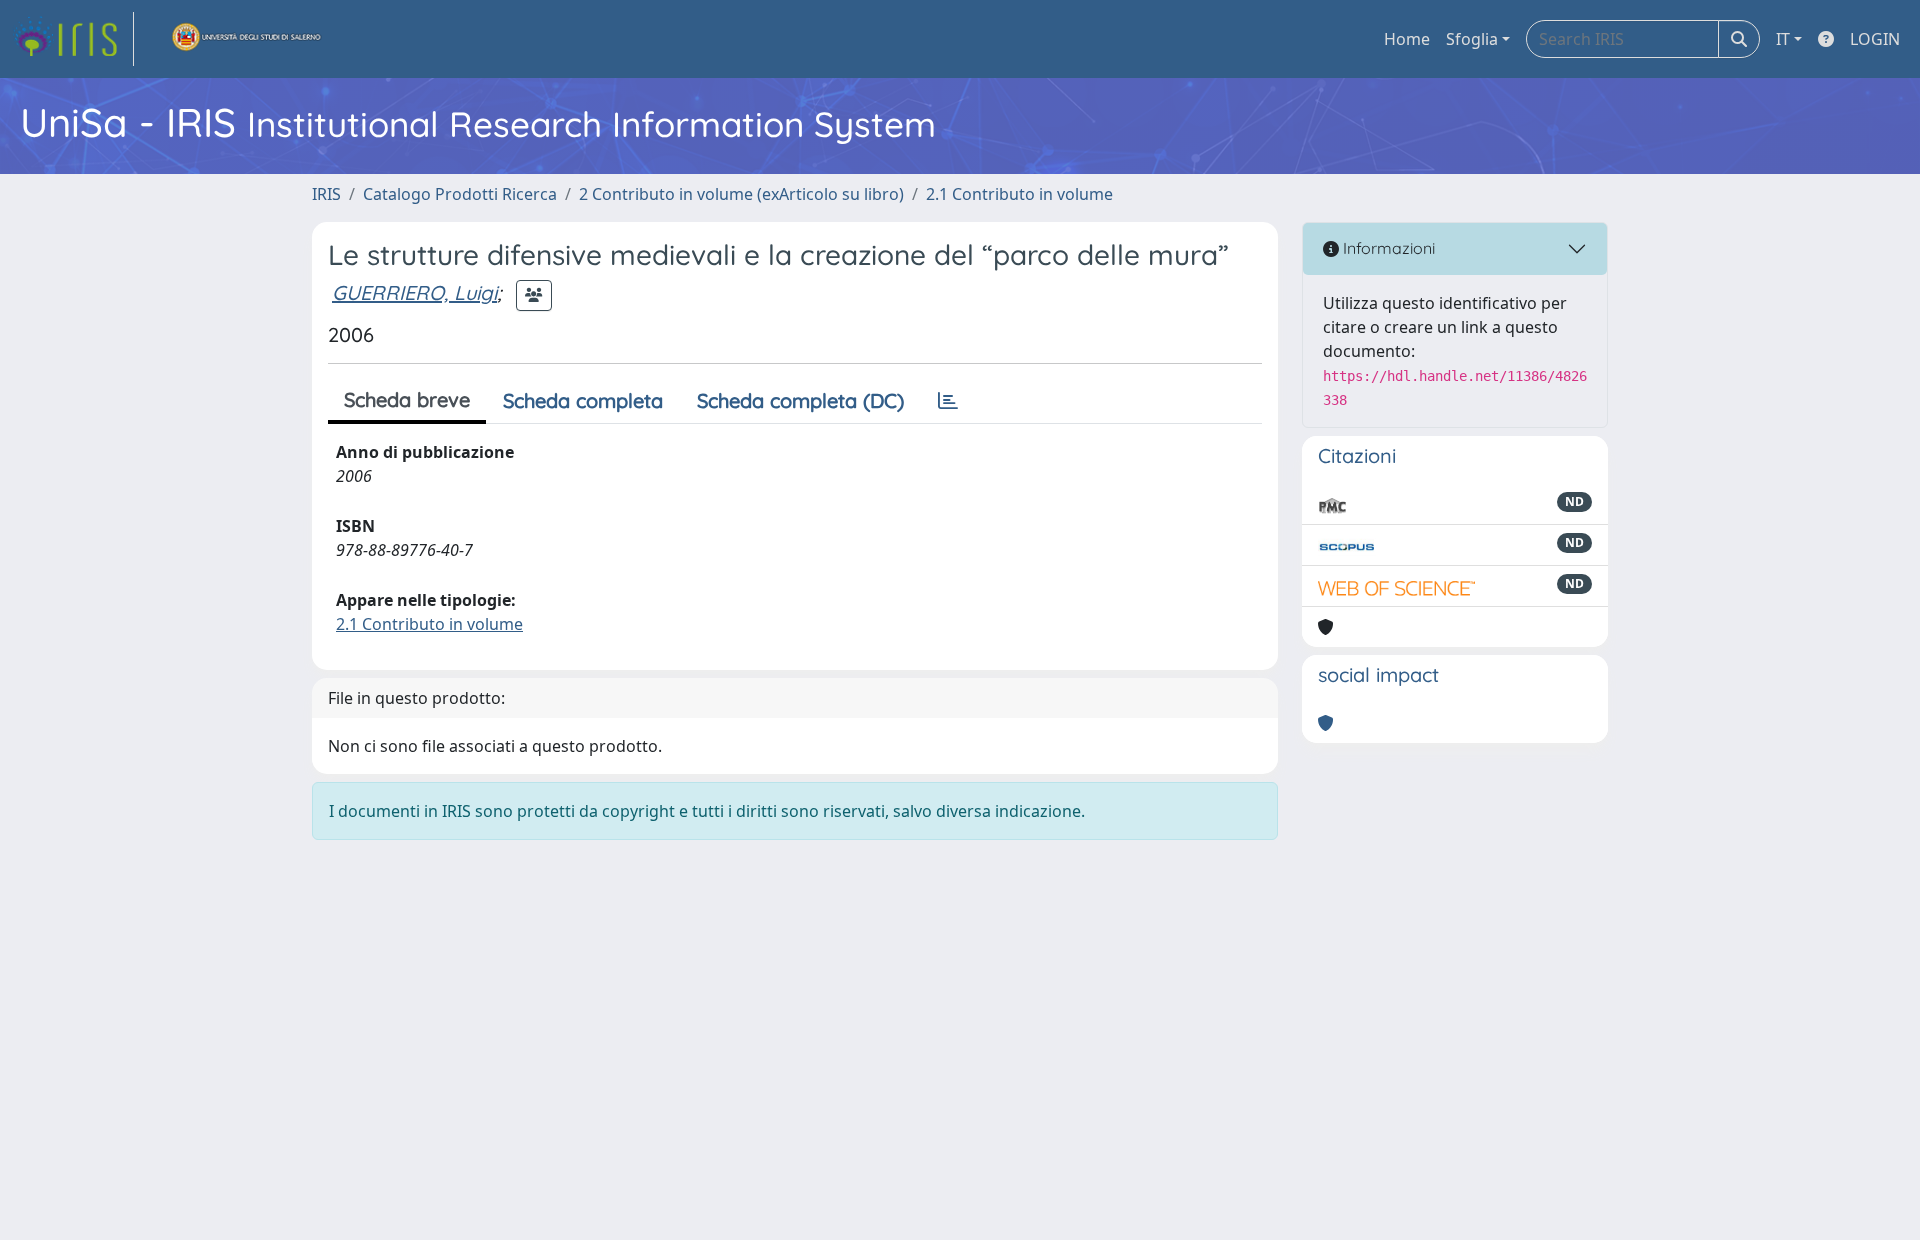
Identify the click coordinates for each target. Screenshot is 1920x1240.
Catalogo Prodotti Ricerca (460, 194)
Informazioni (1387, 248)
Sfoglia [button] (1472, 39)
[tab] (948, 401)
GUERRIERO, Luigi (414, 292)
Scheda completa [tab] (583, 400)
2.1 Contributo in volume (1019, 194)
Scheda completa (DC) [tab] (800, 400)
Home (1407, 39)
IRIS (326, 194)
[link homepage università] (247, 39)
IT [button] (1783, 39)
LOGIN (1875, 39)
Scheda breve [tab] (407, 399)
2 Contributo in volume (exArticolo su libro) (741, 194)
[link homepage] (73, 39)
